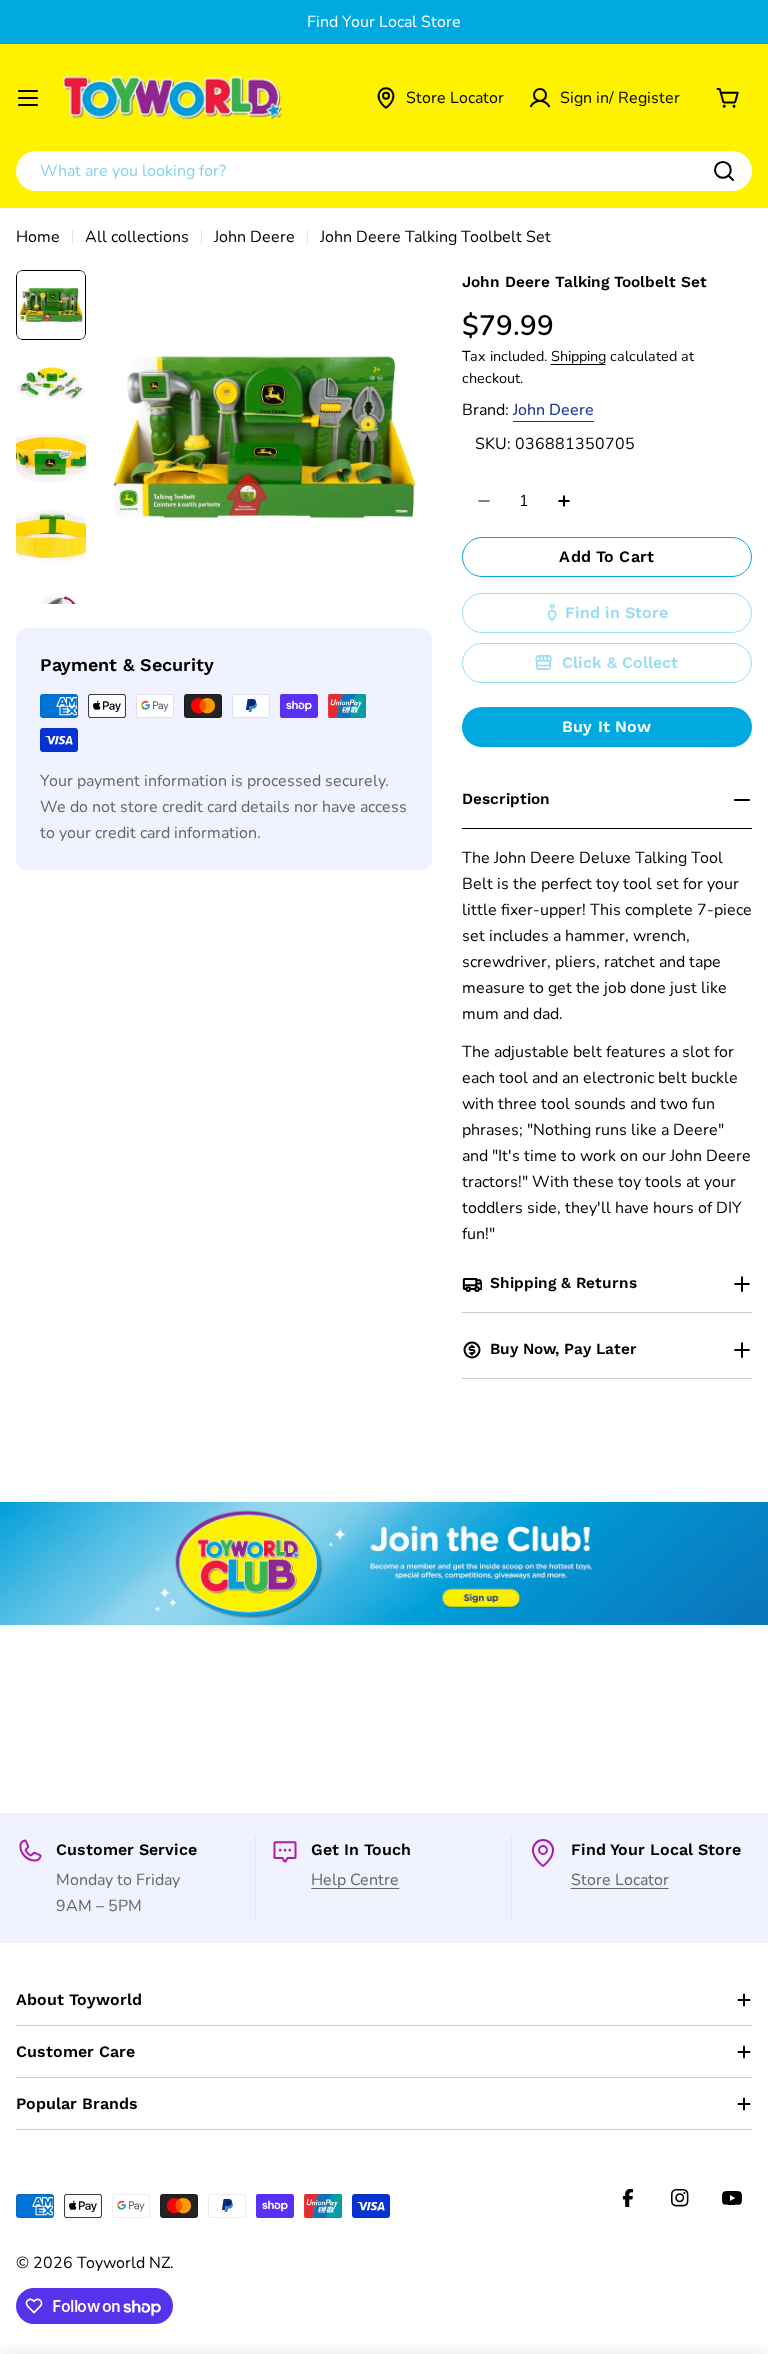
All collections (137, 237)
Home (38, 237)
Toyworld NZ (123, 2263)
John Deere (254, 237)
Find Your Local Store (384, 22)
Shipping (578, 356)
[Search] (724, 171)
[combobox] (384, 171)
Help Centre (355, 1880)
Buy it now (607, 726)
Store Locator (620, 1880)
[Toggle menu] (28, 98)
